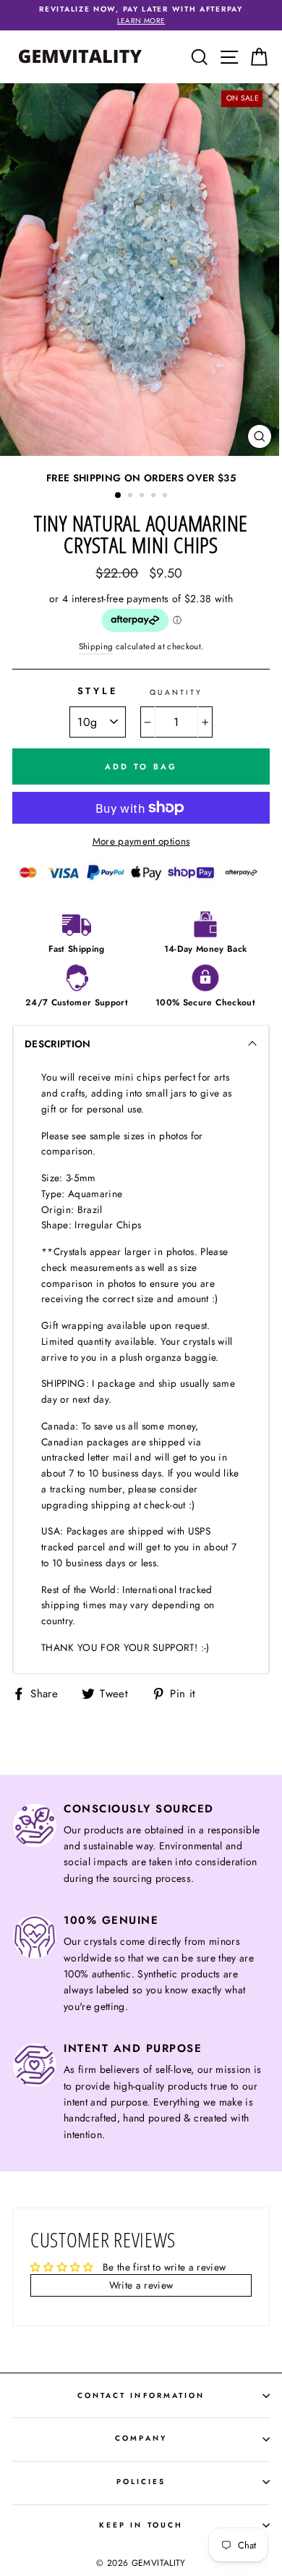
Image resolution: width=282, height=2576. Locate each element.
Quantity (176, 692)
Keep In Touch (141, 2525)
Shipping (96, 646)
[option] (141, 15)
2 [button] (132, 497)
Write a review (141, 2285)
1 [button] (119, 496)
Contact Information (141, 2395)
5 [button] (166, 497)
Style (98, 691)
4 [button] (155, 497)
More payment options (141, 841)
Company (141, 2438)
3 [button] (143, 497)
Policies (141, 2482)
